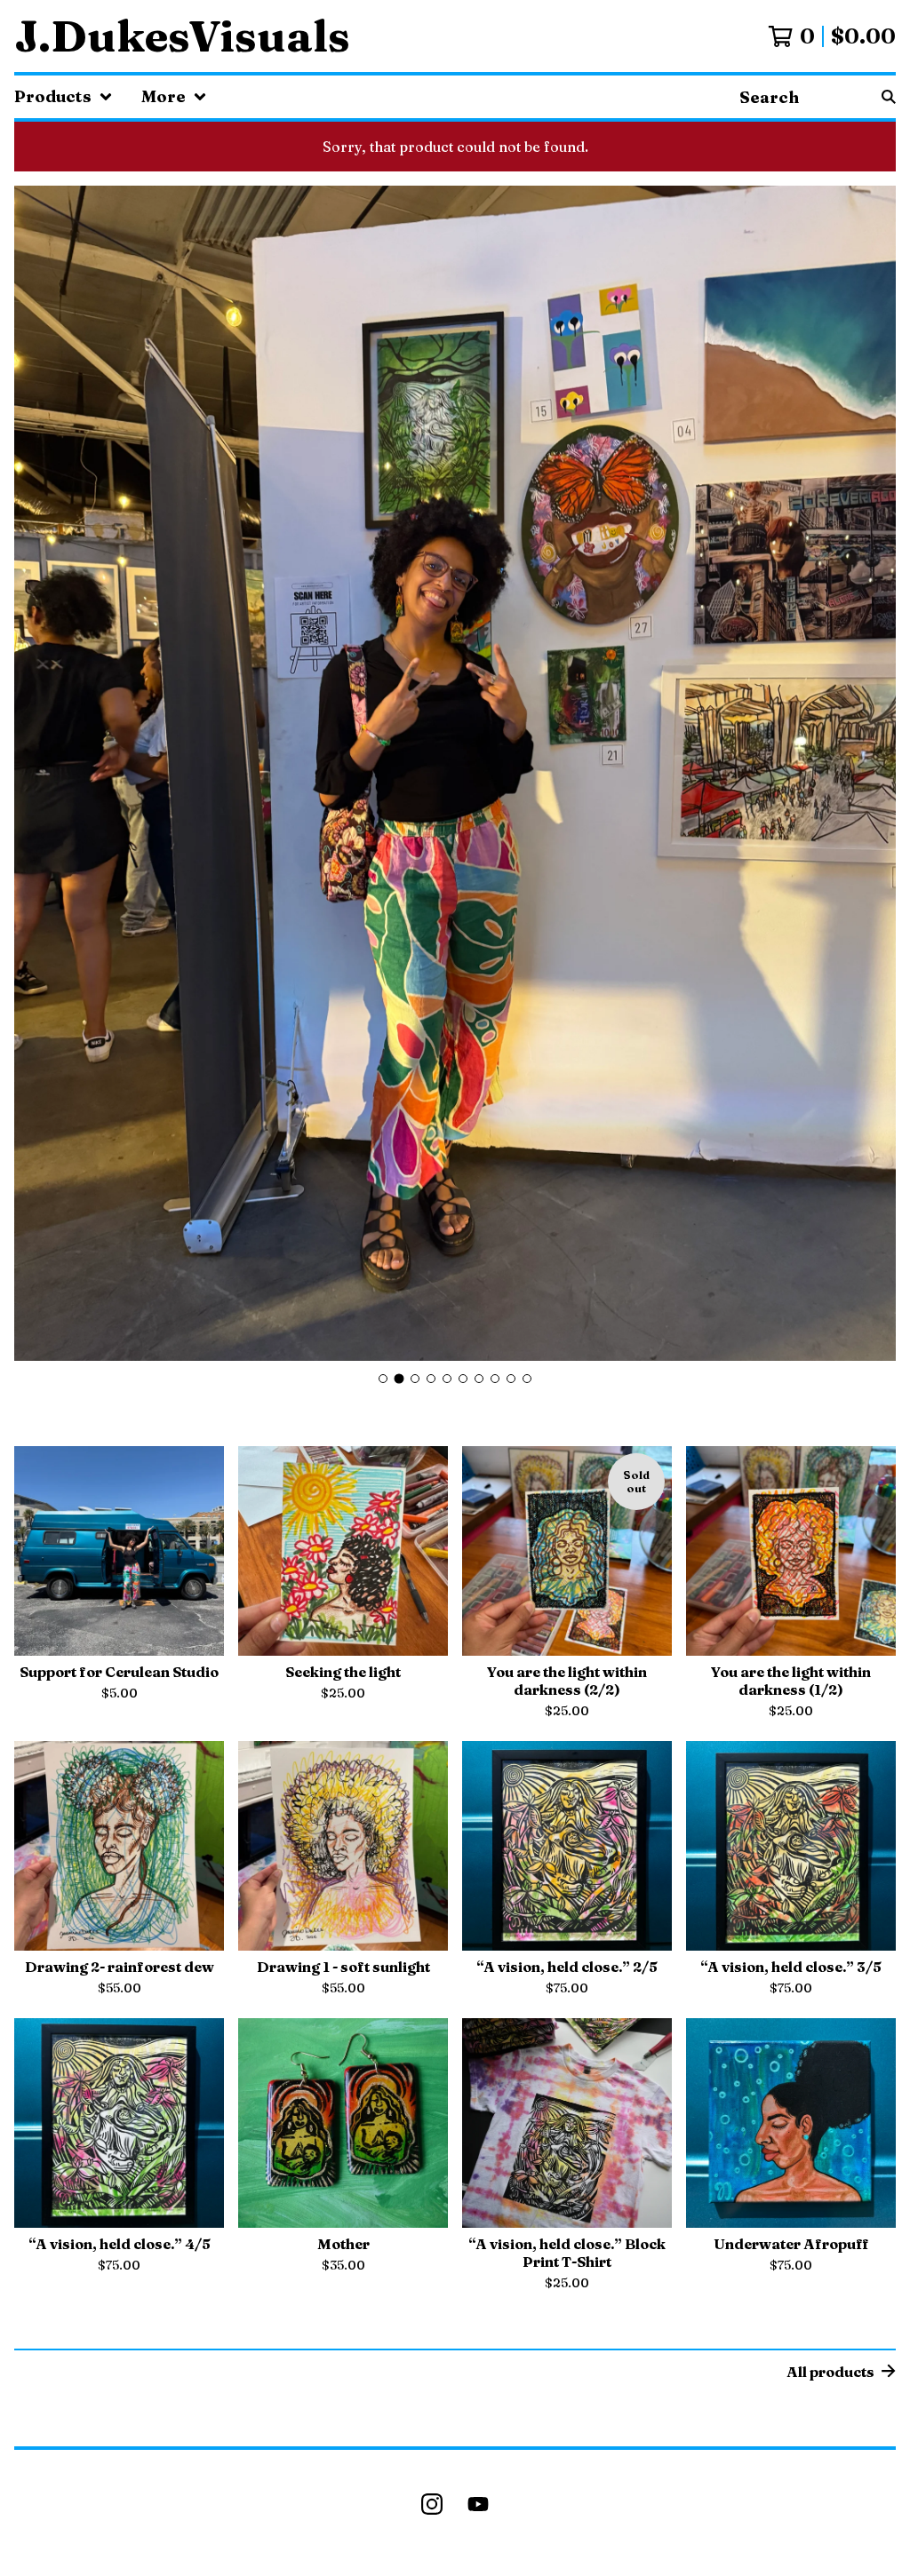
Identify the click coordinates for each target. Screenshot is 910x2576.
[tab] (383, 1379)
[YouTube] (478, 2504)
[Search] (889, 97)
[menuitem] (64, 97)
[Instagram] (432, 2504)
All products (830, 2372)
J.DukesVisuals (182, 36)
